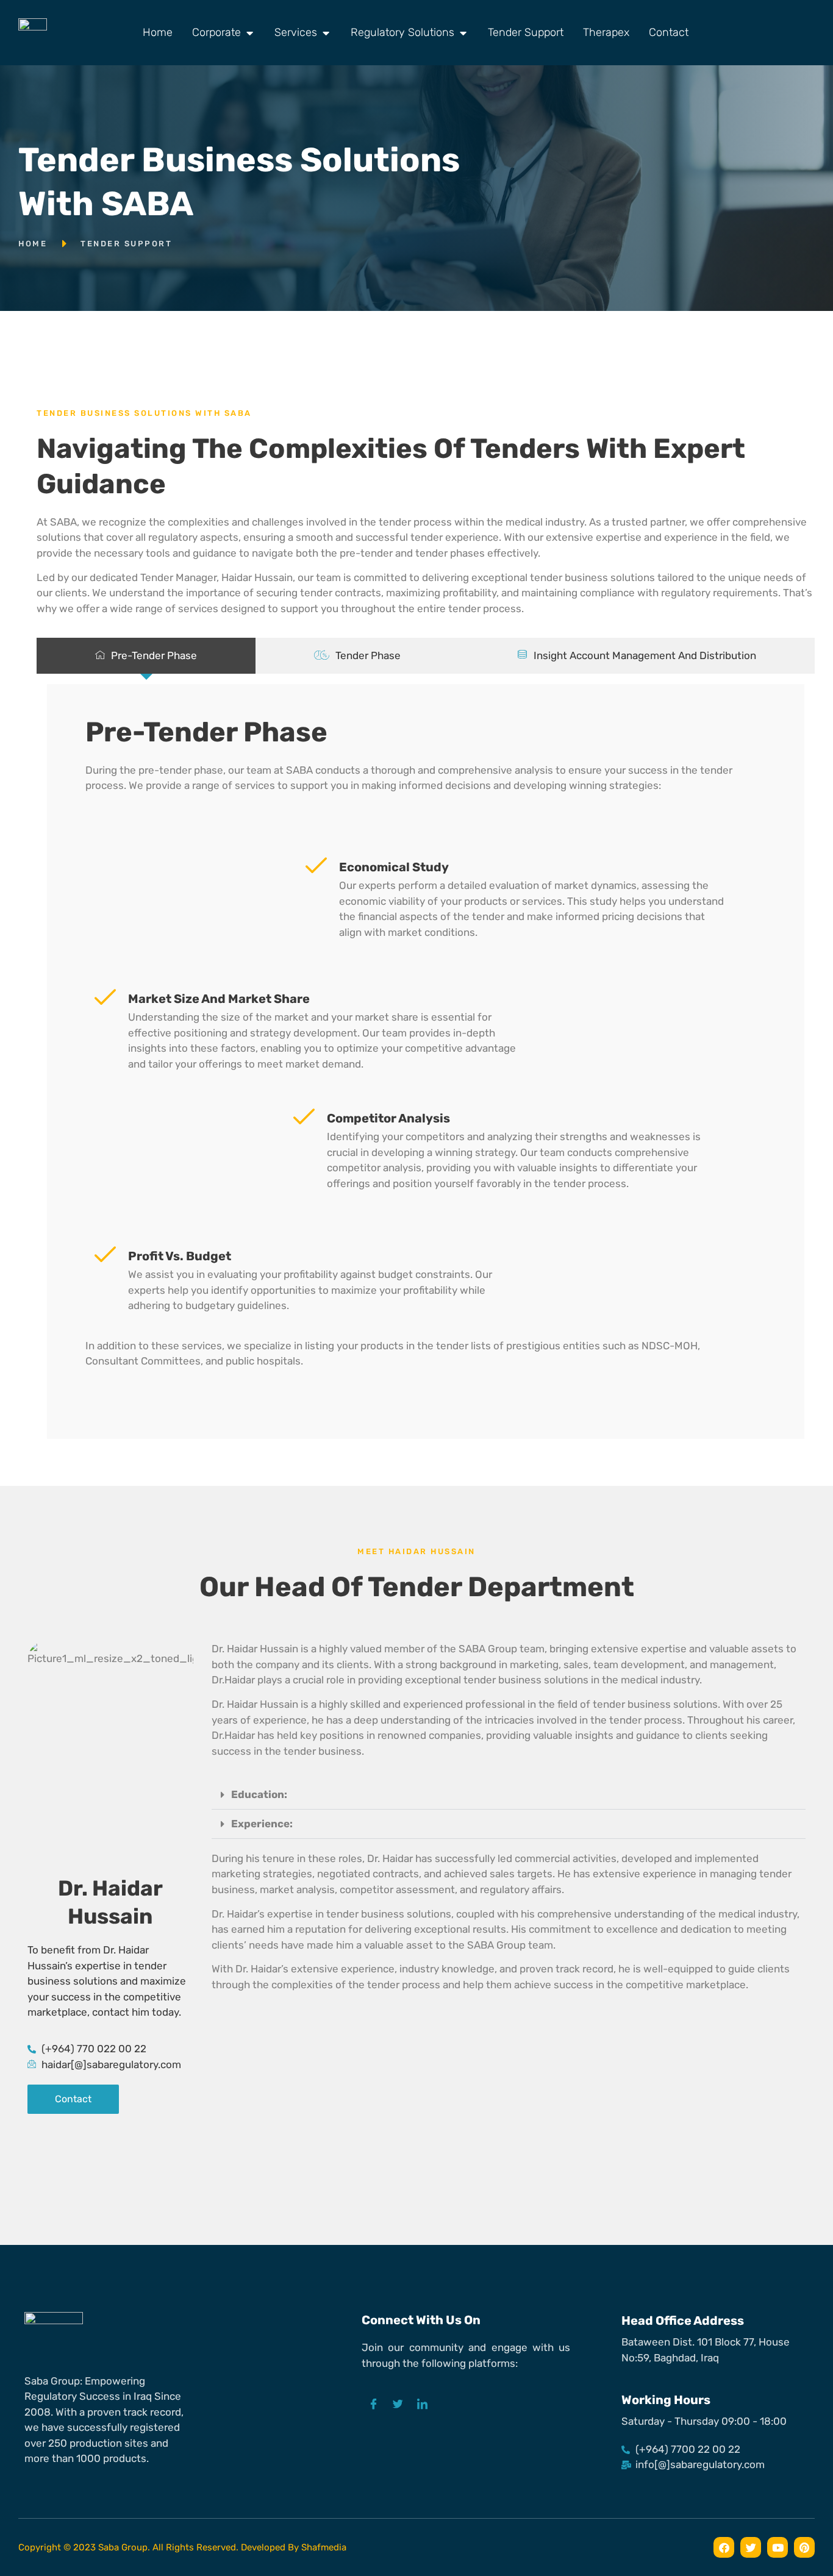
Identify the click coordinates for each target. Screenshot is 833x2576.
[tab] (146, 656)
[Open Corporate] (249, 33)
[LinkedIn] (423, 2405)
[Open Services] (326, 33)
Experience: (262, 1824)
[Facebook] (374, 2405)
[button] (509, 1795)
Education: (259, 1794)
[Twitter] (398, 2405)
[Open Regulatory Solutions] (463, 33)
